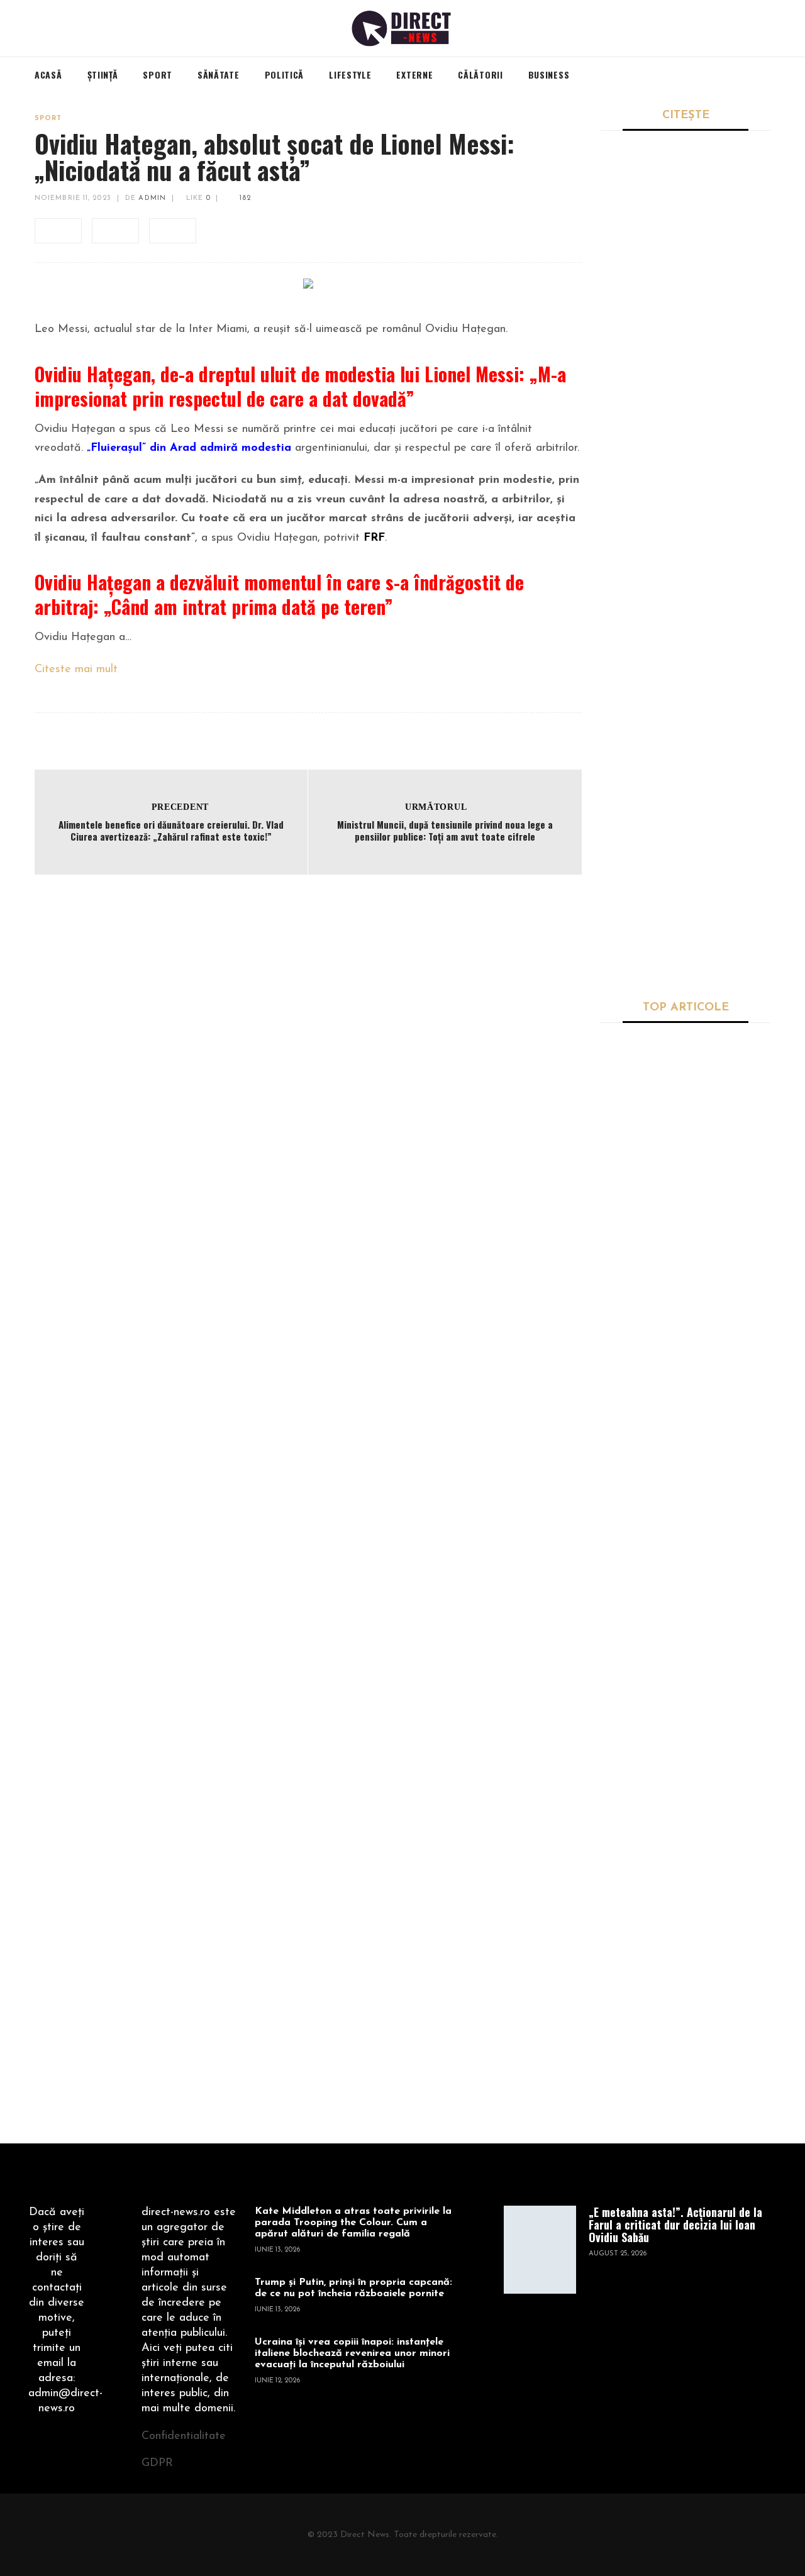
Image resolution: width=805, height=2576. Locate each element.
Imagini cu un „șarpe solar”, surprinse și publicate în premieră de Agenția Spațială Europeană (725, 1762)
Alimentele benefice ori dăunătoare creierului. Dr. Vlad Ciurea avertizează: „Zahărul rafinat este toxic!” (171, 831)
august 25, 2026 (618, 2254)
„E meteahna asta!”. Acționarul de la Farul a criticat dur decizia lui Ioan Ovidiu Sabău (685, 307)
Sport (48, 119)
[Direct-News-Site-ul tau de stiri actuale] (403, 28)
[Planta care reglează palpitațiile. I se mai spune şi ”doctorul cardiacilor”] (637, 1097)
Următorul (436, 807)
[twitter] (115, 231)
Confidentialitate (184, 2436)
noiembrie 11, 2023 (73, 198)
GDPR (157, 2463)
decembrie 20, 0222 (635, 1197)
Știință (614, 1226)
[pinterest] (173, 231)
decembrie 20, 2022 (635, 1446)
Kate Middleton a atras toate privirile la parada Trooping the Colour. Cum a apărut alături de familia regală (353, 2223)
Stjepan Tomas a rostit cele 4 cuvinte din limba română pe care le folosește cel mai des (678, 939)
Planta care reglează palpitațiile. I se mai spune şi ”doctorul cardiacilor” (723, 1102)
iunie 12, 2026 (277, 2381)
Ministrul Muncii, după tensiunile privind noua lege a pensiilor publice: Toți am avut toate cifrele (445, 831)
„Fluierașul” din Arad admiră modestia (189, 448)
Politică (618, 682)
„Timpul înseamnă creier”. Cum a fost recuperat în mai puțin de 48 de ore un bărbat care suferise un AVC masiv (684, 511)
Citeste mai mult (76, 670)
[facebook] (58, 231)
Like (197, 198)
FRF (374, 538)
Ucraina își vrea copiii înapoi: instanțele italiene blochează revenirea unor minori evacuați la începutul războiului (352, 2353)
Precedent (180, 807)
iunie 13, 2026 (277, 2250)
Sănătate (619, 471)
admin (152, 198)
